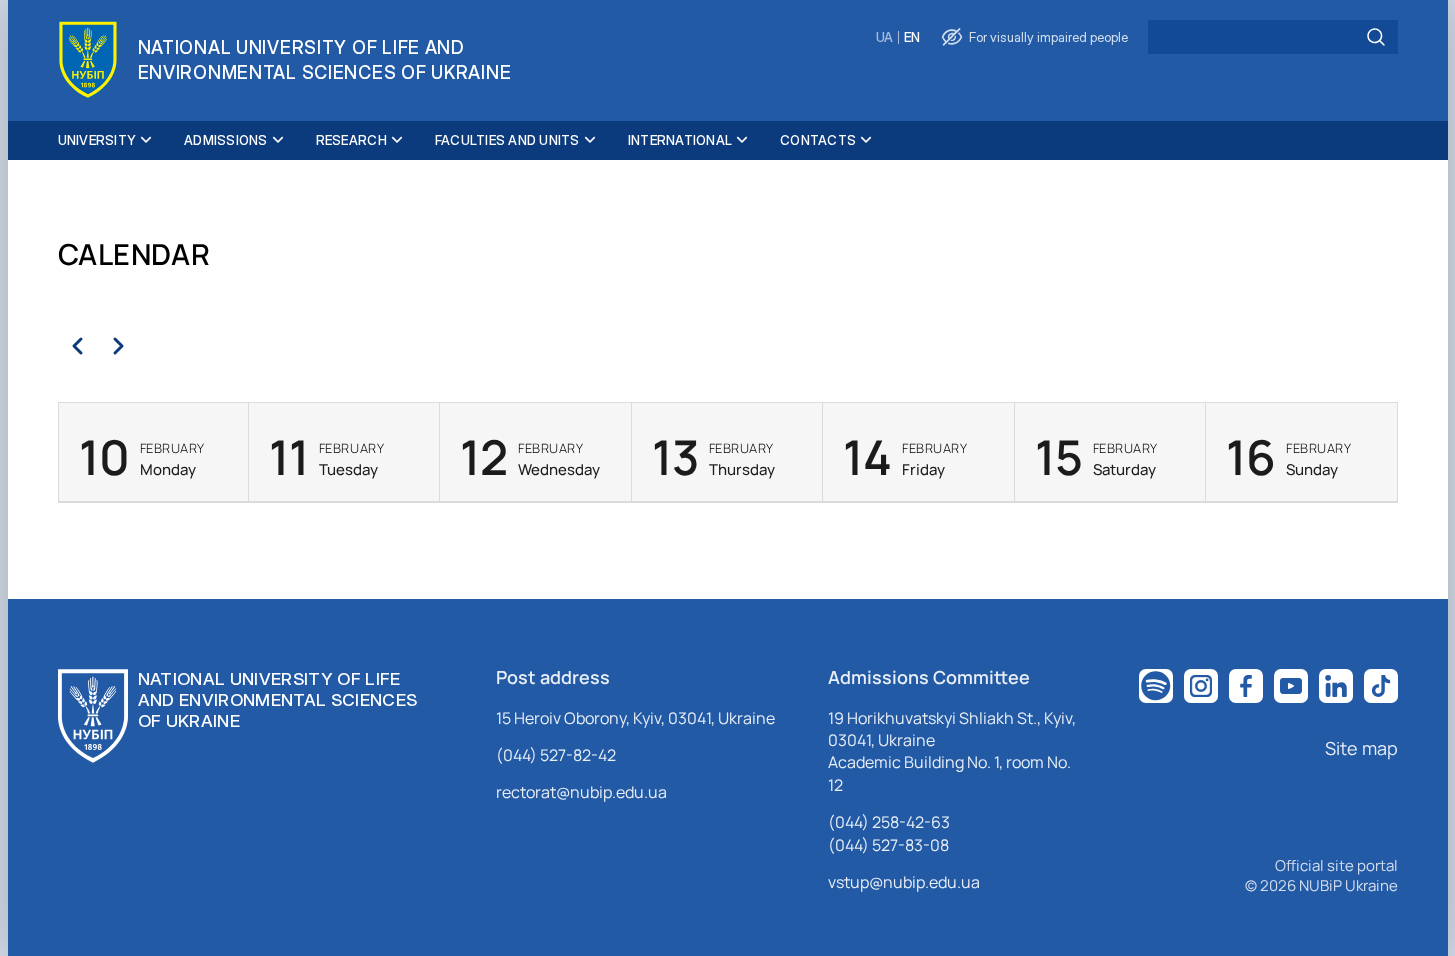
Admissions (226, 140)
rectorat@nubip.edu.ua (581, 792)
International (680, 140)
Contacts (818, 140)
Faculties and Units (507, 140)
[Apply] (1376, 37)
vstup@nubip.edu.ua (904, 882)
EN (912, 37)
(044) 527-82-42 (556, 755)
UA (884, 37)
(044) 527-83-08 (888, 845)
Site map (1361, 748)
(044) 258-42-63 (889, 822)
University (97, 140)
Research (351, 140)
